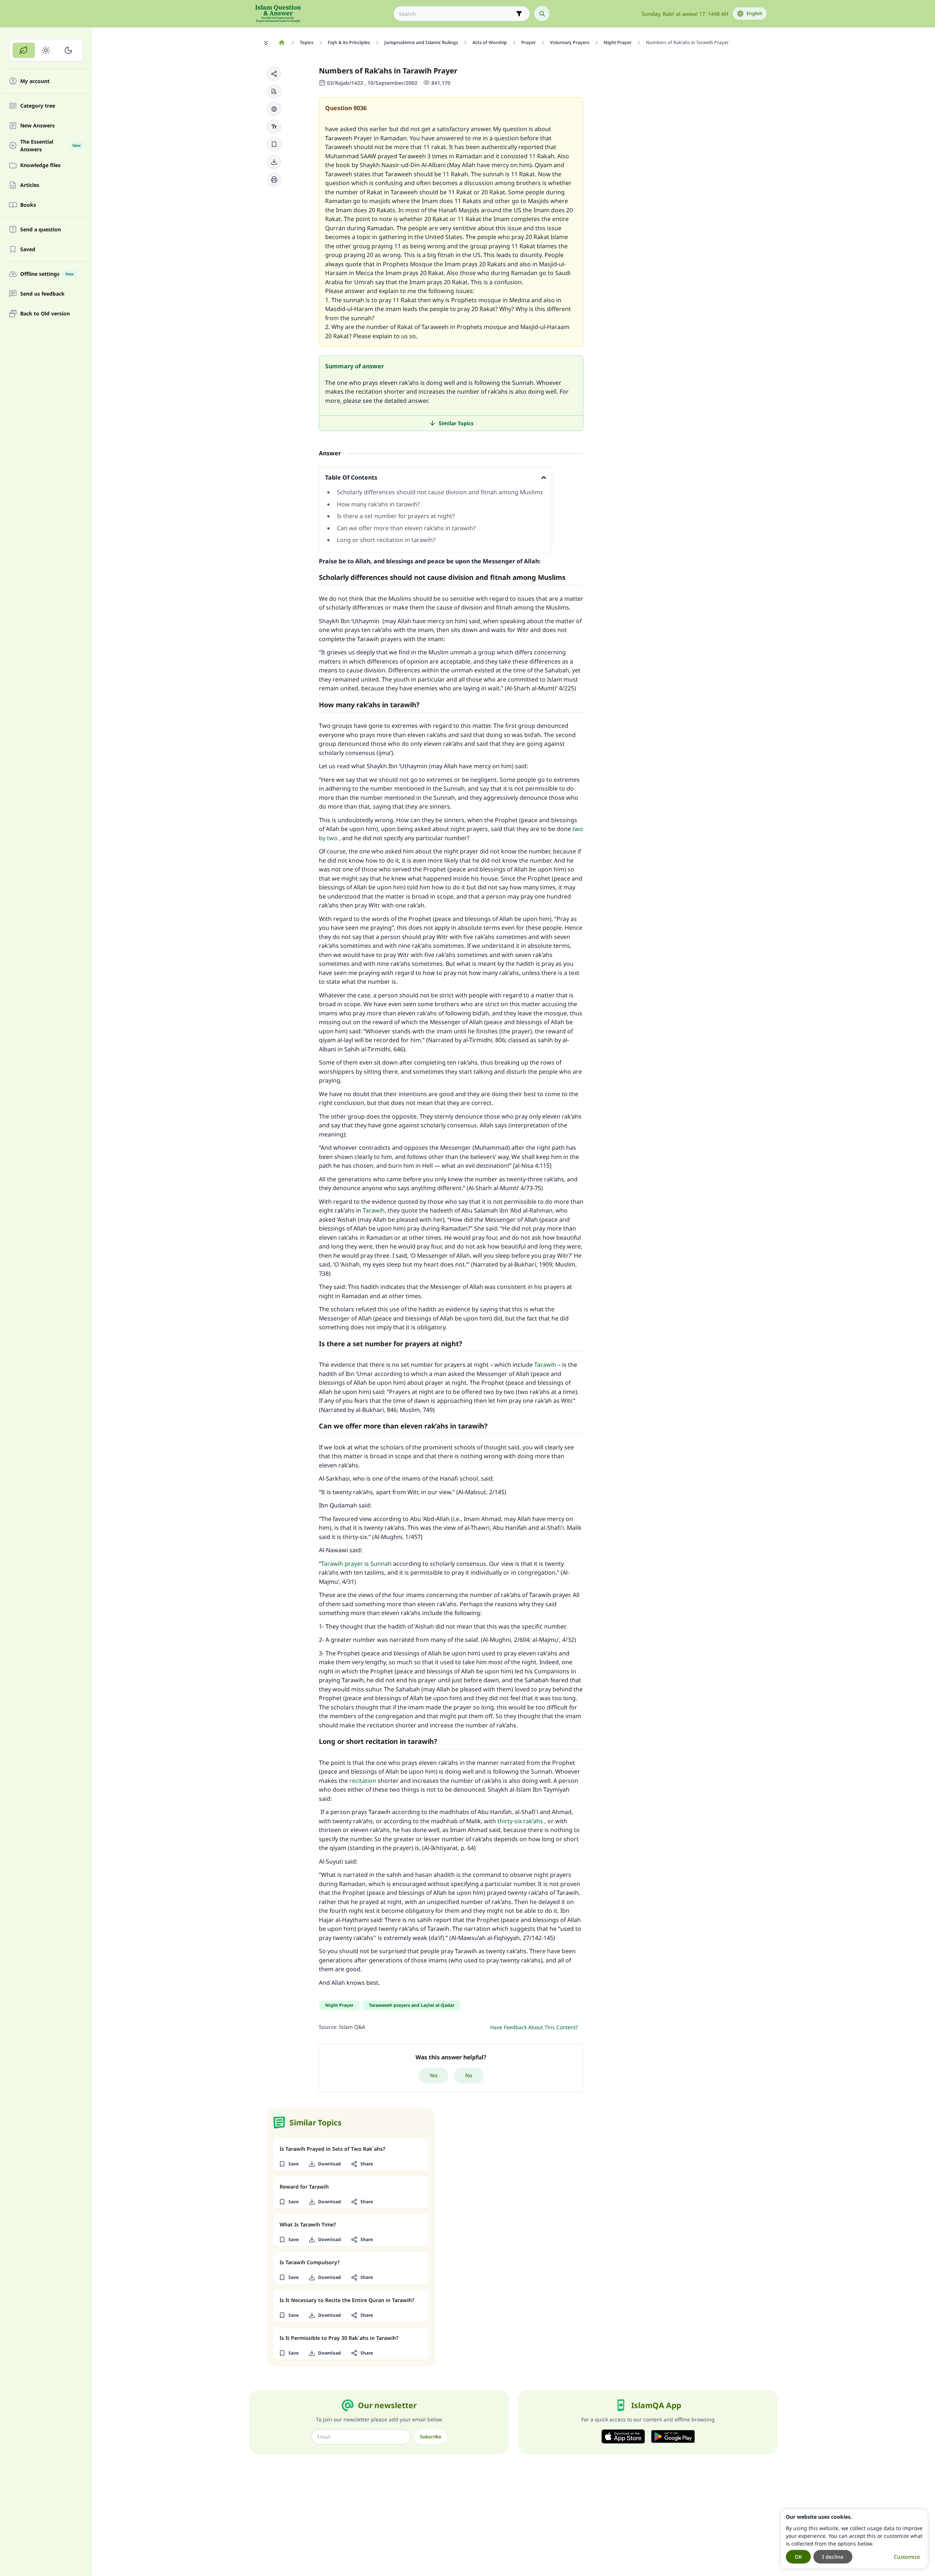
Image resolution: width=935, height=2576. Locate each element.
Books (28, 205)
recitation (363, 1781)
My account (35, 81)
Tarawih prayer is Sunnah (356, 1564)
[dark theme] (68, 50)
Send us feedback (42, 294)
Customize (907, 2557)
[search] (542, 14)
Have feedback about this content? (534, 2027)
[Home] (282, 43)
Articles (30, 185)
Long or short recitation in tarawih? (386, 540)
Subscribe (431, 2437)
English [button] (754, 13)
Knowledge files (40, 165)
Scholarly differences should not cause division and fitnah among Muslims (440, 492)
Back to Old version (45, 314)
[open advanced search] (519, 14)
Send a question (41, 230)
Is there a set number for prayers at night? (396, 516)
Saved (28, 250)
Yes (434, 2075)
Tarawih (374, 1210)
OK (798, 2557)
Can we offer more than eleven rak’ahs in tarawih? (406, 528)
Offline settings (47, 274)
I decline (833, 2557)
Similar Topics (456, 423)
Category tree (38, 106)
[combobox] (456, 14)
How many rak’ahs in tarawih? (378, 504)
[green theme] (24, 50)
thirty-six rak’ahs (520, 1821)
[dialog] (854, 2539)
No (469, 2075)
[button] (274, 74)
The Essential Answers (50, 145)
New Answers (37, 126)
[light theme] (46, 50)
